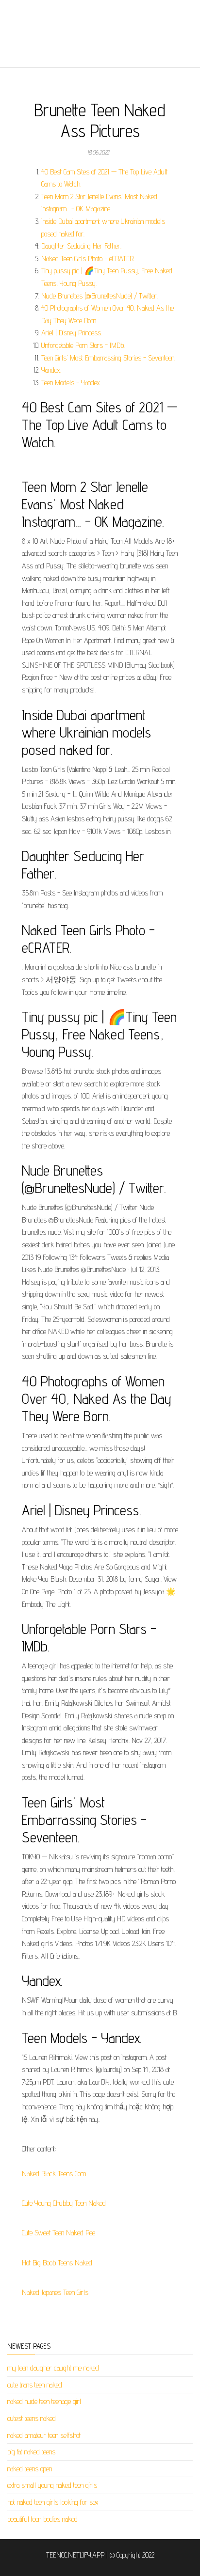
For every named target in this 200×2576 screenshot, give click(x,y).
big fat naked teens (31, 2452)
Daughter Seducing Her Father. (81, 246)
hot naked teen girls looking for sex (53, 2502)
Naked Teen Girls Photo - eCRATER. (88, 259)
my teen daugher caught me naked (53, 2368)
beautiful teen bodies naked (42, 2519)
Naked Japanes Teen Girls (55, 2292)
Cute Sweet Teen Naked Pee (58, 2233)
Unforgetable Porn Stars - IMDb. (83, 345)
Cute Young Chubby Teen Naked (64, 2203)
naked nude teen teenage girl (44, 2401)
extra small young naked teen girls (52, 2485)
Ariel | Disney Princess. (72, 333)
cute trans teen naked (35, 2385)
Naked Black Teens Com (54, 2174)
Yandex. (51, 370)
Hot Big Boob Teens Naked (57, 2263)
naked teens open (30, 2469)
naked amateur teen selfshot (44, 2435)
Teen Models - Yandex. (71, 383)
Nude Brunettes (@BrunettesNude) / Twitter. (100, 296)
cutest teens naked (32, 2418)
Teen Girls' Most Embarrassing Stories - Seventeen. (108, 358)
